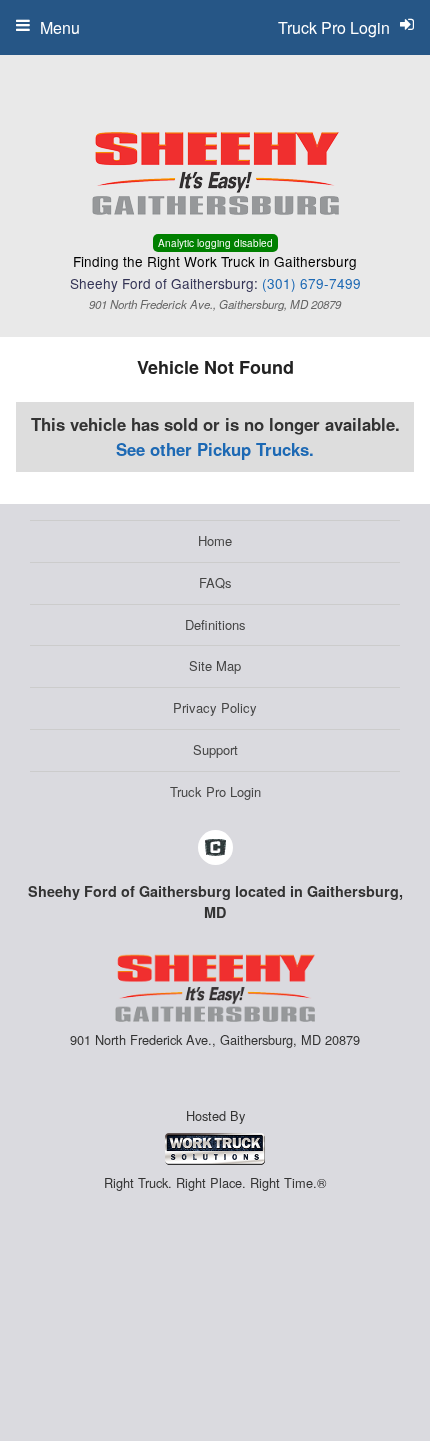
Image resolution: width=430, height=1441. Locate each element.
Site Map (215, 665)
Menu (60, 27)
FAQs (215, 582)
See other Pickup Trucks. (215, 449)
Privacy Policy (215, 707)
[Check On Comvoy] (215, 848)
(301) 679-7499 (311, 283)
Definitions (215, 624)
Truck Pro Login (215, 791)
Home (215, 540)
